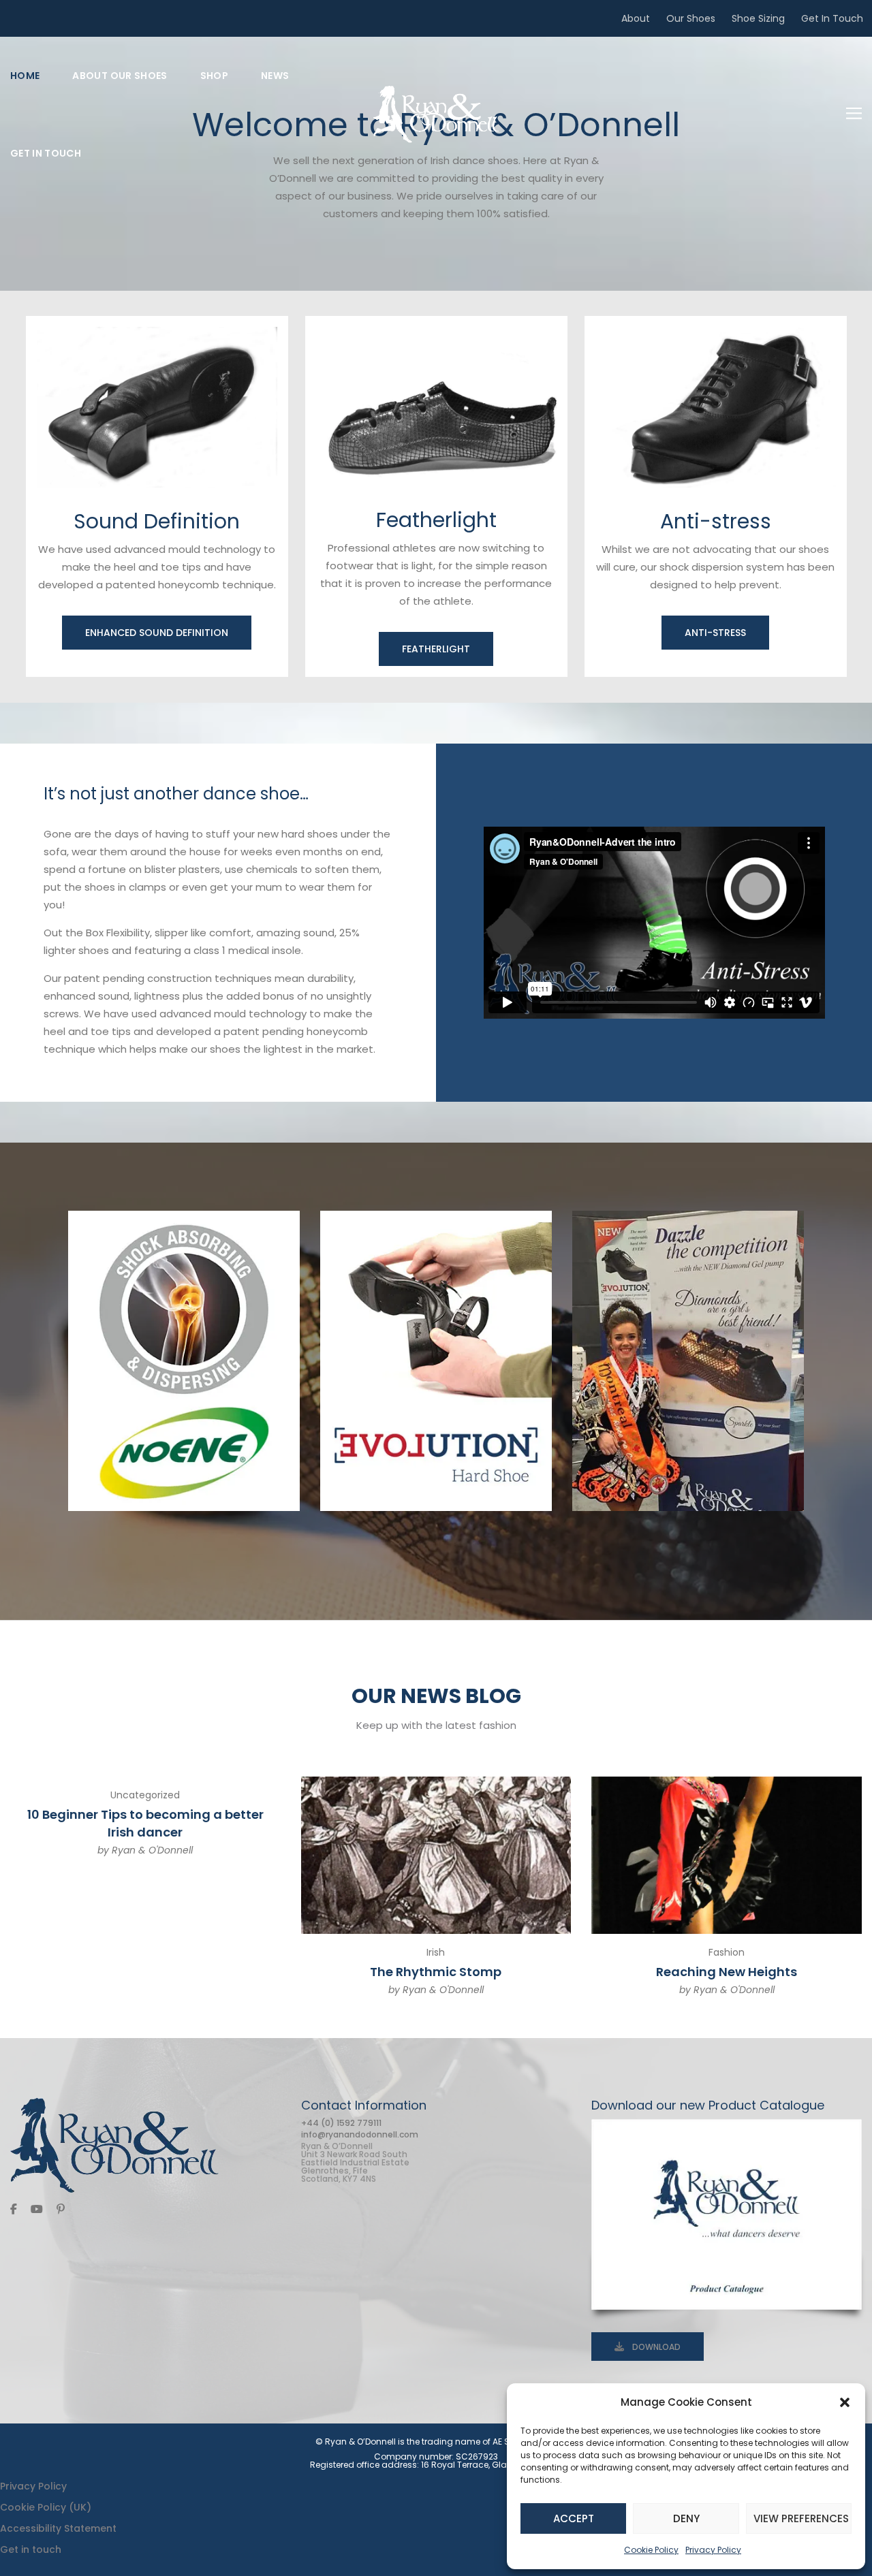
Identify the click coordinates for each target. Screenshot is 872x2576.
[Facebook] (14, 2209)
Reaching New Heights (727, 1972)
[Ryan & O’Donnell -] (436, 114)
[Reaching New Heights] (727, 1855)
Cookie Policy (651, 2550)
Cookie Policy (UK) (46, 2507)
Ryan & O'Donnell (152, 1850)
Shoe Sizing (758, 18)
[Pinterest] (61, 2209)
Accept (574, 2518)
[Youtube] (37, 2209)
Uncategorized (145, 1795)
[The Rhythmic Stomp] (436, 1855)
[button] (845, 2402)
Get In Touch (832, 18)
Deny (686, 2518)
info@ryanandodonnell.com (360, 2134)
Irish (436, 1952)
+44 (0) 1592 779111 (341, 2123)
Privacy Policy (713, 2550)
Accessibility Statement (58, 2528)
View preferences (801, 2518)
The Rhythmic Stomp (436, 1972)
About (636, 18)
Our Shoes (691, 18)
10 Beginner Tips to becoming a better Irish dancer (145, 1823)
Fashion (727, 1952)
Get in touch (31, 2549)
